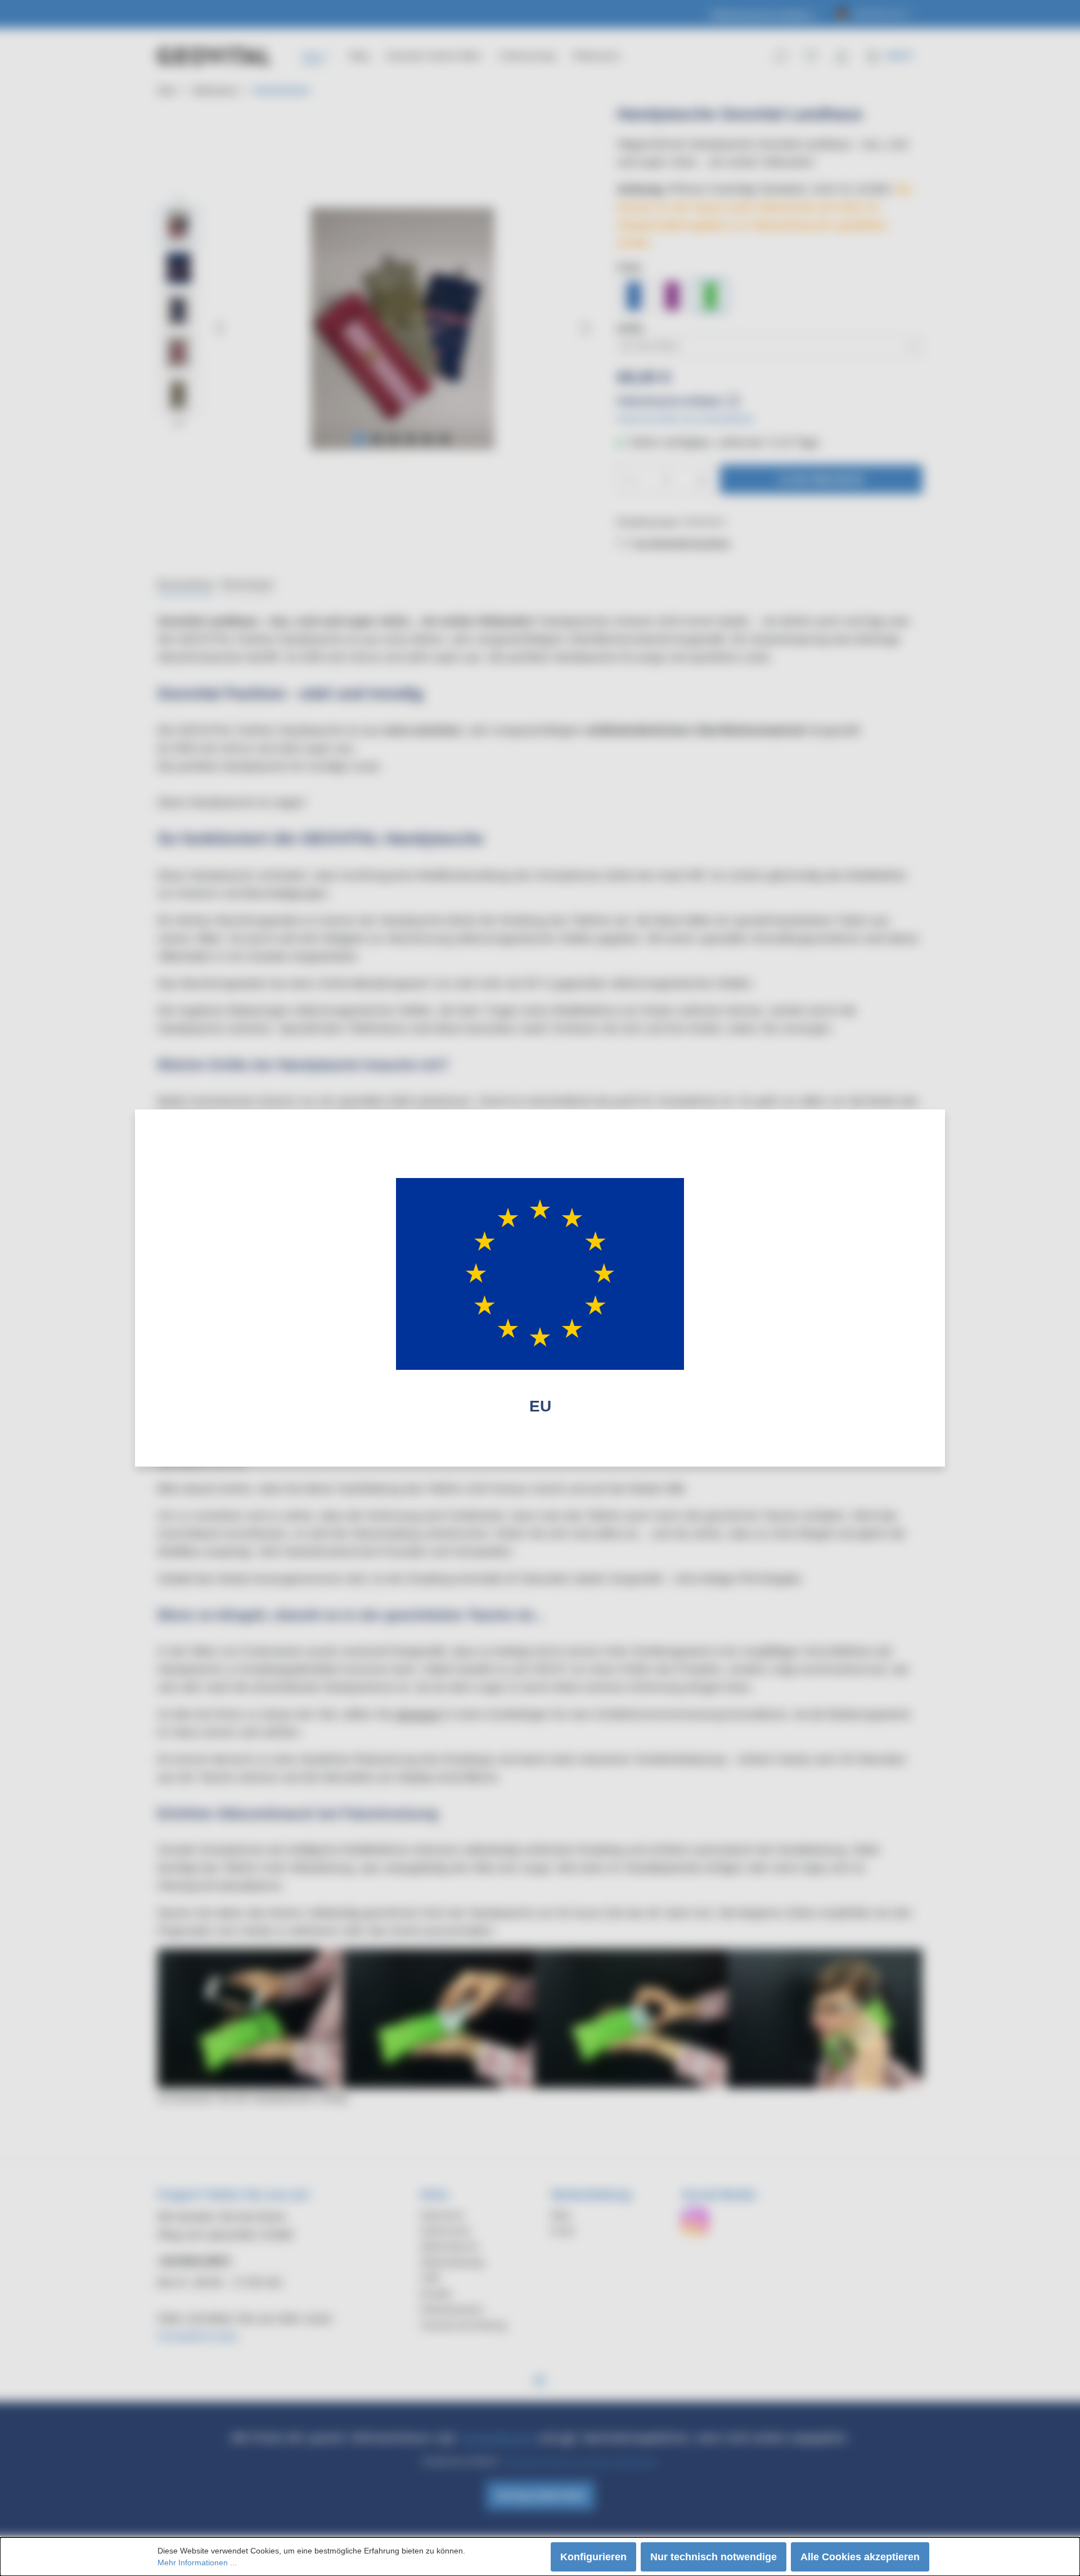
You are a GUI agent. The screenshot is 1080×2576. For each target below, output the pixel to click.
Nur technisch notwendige (714, 2557)
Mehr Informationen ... (197, 2562)
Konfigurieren (593, 2557)
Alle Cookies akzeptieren (860, 2557)
